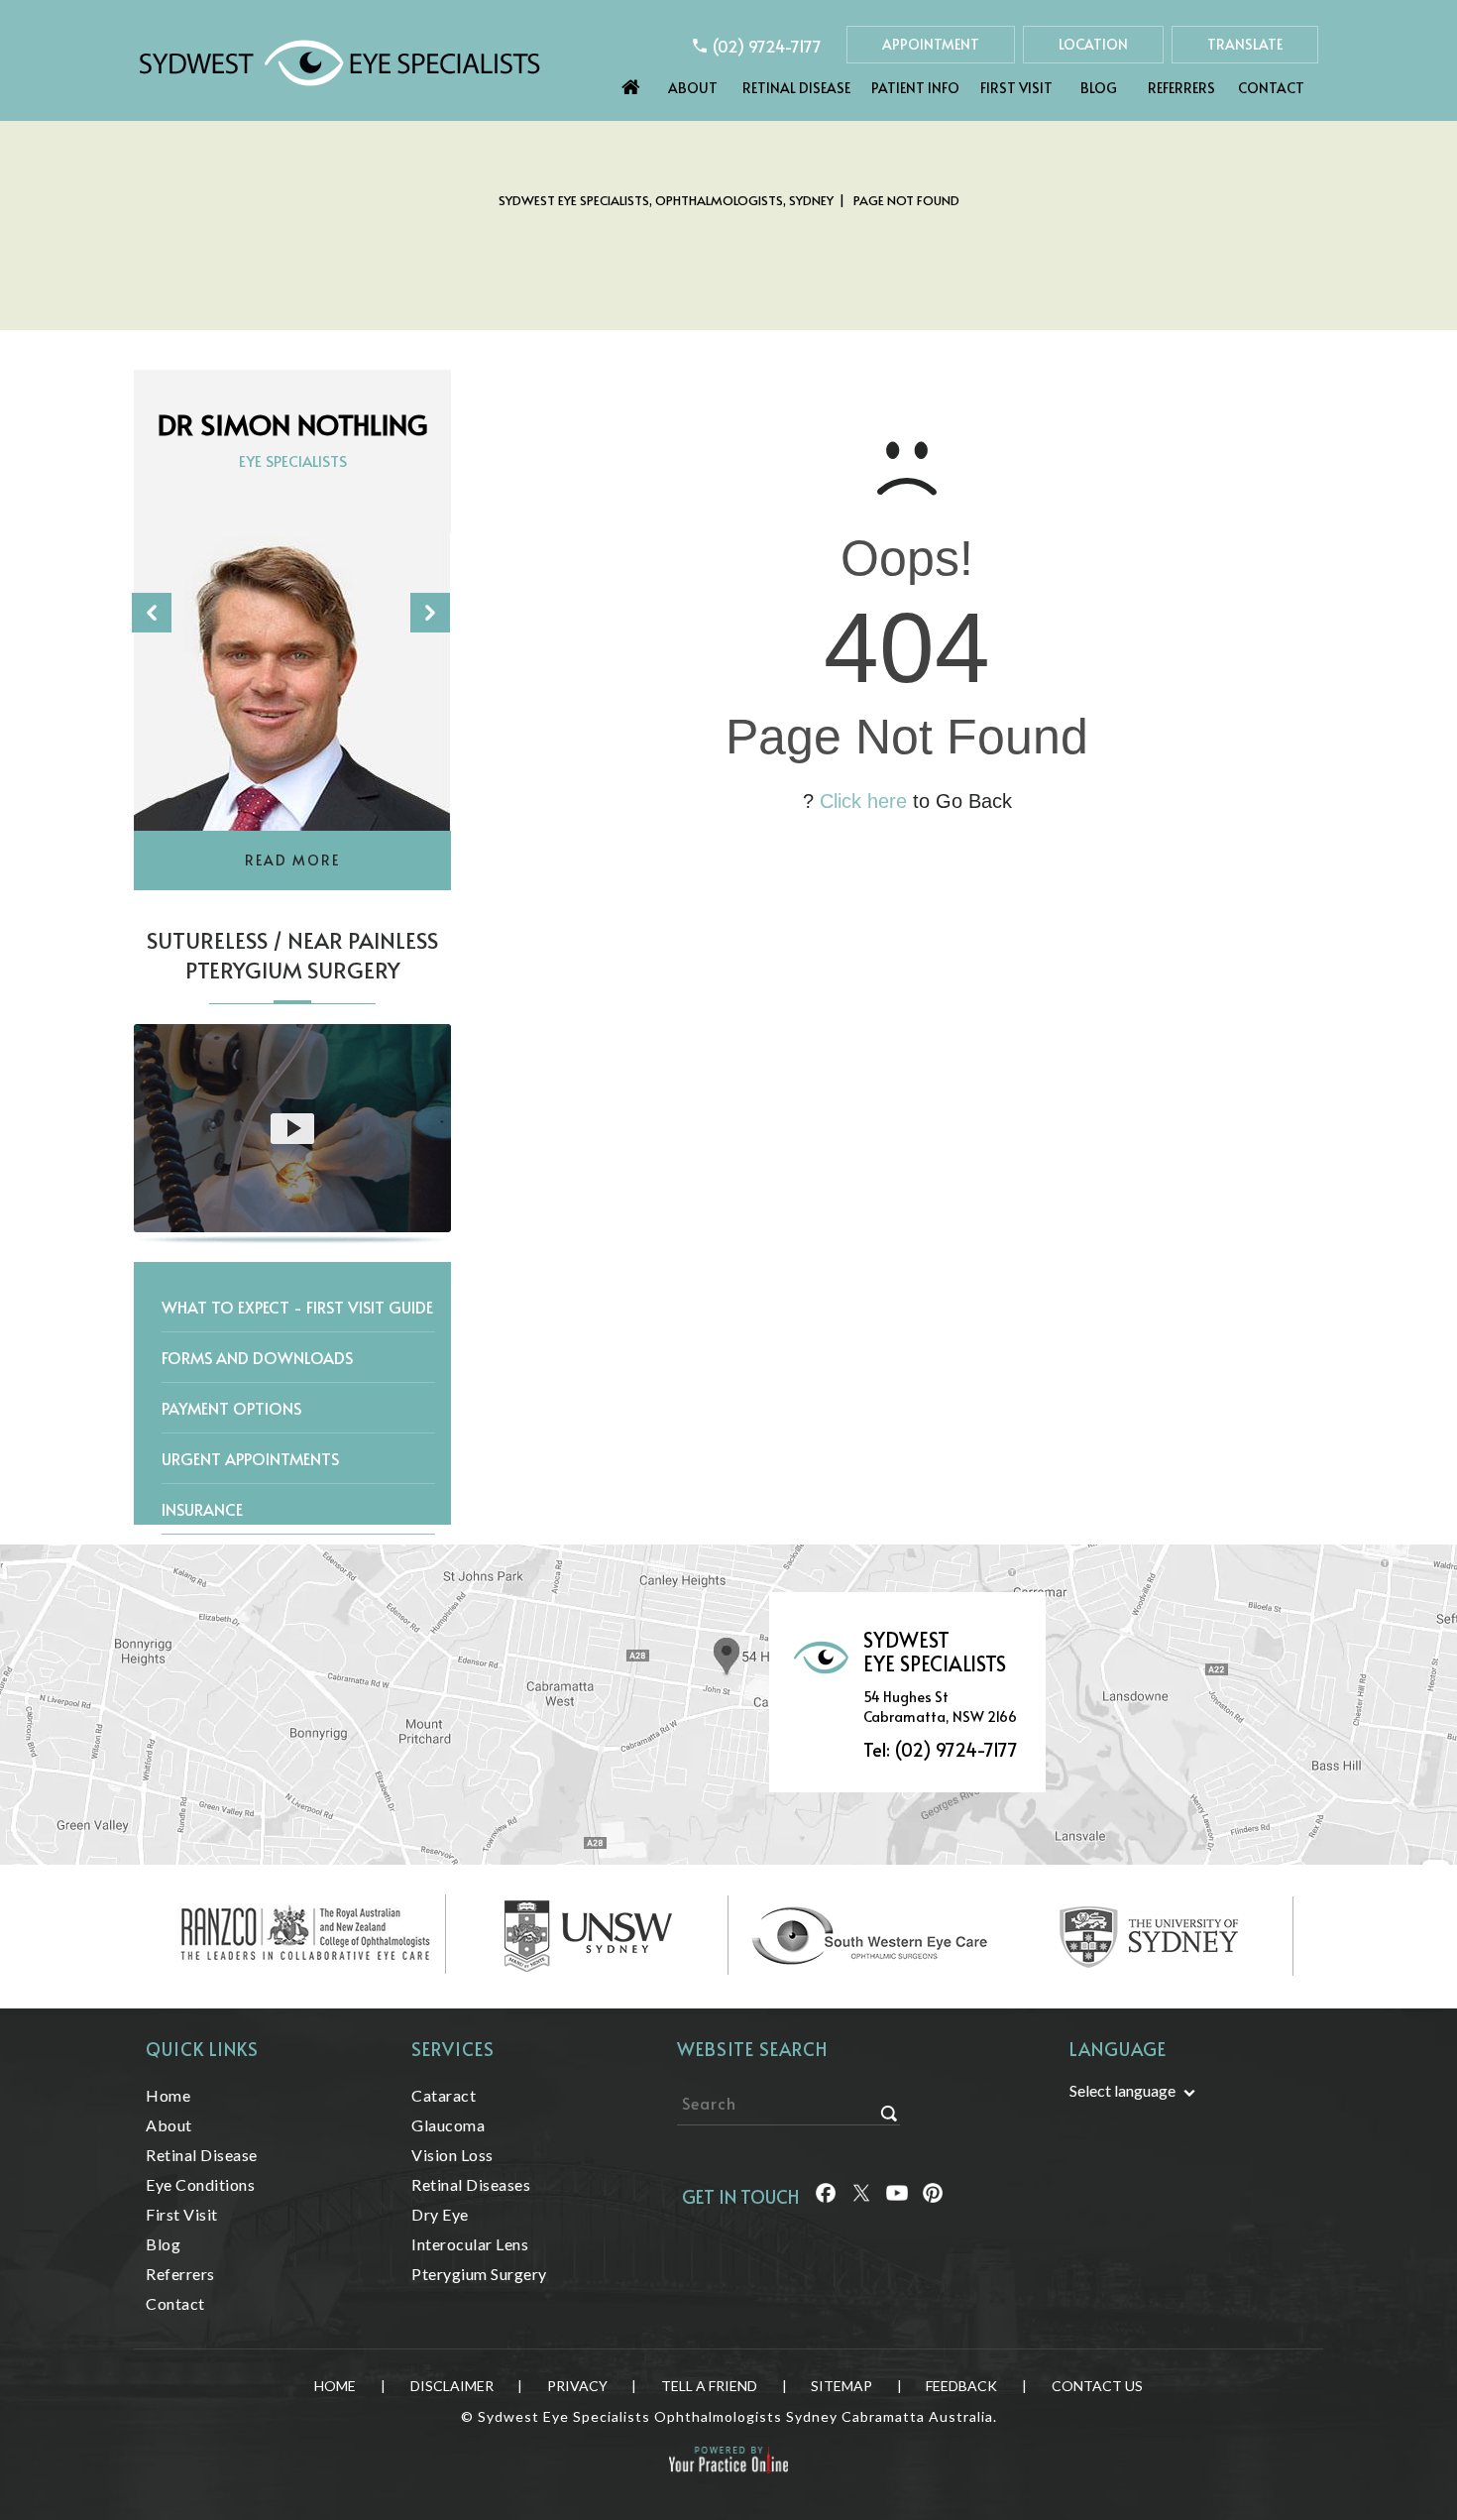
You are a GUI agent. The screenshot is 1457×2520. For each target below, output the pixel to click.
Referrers (1181, 88)
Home (631, 82)
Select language (1122, 2090)
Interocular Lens (470, 2244)
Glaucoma (448, 2125)
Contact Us (1097, 2386)
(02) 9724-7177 (767, 46)
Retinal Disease (796, 88)
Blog (1099, 88)
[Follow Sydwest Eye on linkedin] (897, 2196)
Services (453, 2049)
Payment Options (231, 1408)
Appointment (931, 44)
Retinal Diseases (471, 2184)
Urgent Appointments (250, 1458)
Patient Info (915, 88)
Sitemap (841, 2386)
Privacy (577, 2386)
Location (1093, 44)
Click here (863, 801)
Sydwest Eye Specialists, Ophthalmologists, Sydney (666, 200)
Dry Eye (440, 2214)
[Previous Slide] (152, 613)
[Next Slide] (430, 613)
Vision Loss (452, 2155)
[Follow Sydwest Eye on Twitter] (861, 2196)
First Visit (1016, 88)
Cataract (444, 2095)
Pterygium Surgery (479, 2274)
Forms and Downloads (257, 1357)
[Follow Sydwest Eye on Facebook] (826, 2196)
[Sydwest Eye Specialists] (339, 61)
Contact (1271, 88)
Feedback (961, 2386)
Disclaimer (452, 2386)
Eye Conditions (200, 2184)
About (693, 88)
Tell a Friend (709, 2386)
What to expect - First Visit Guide (297, 1307)
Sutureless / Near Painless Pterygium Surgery (292, 955)
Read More (292, 860)
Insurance (202, 1509)
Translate (1245, 44)
